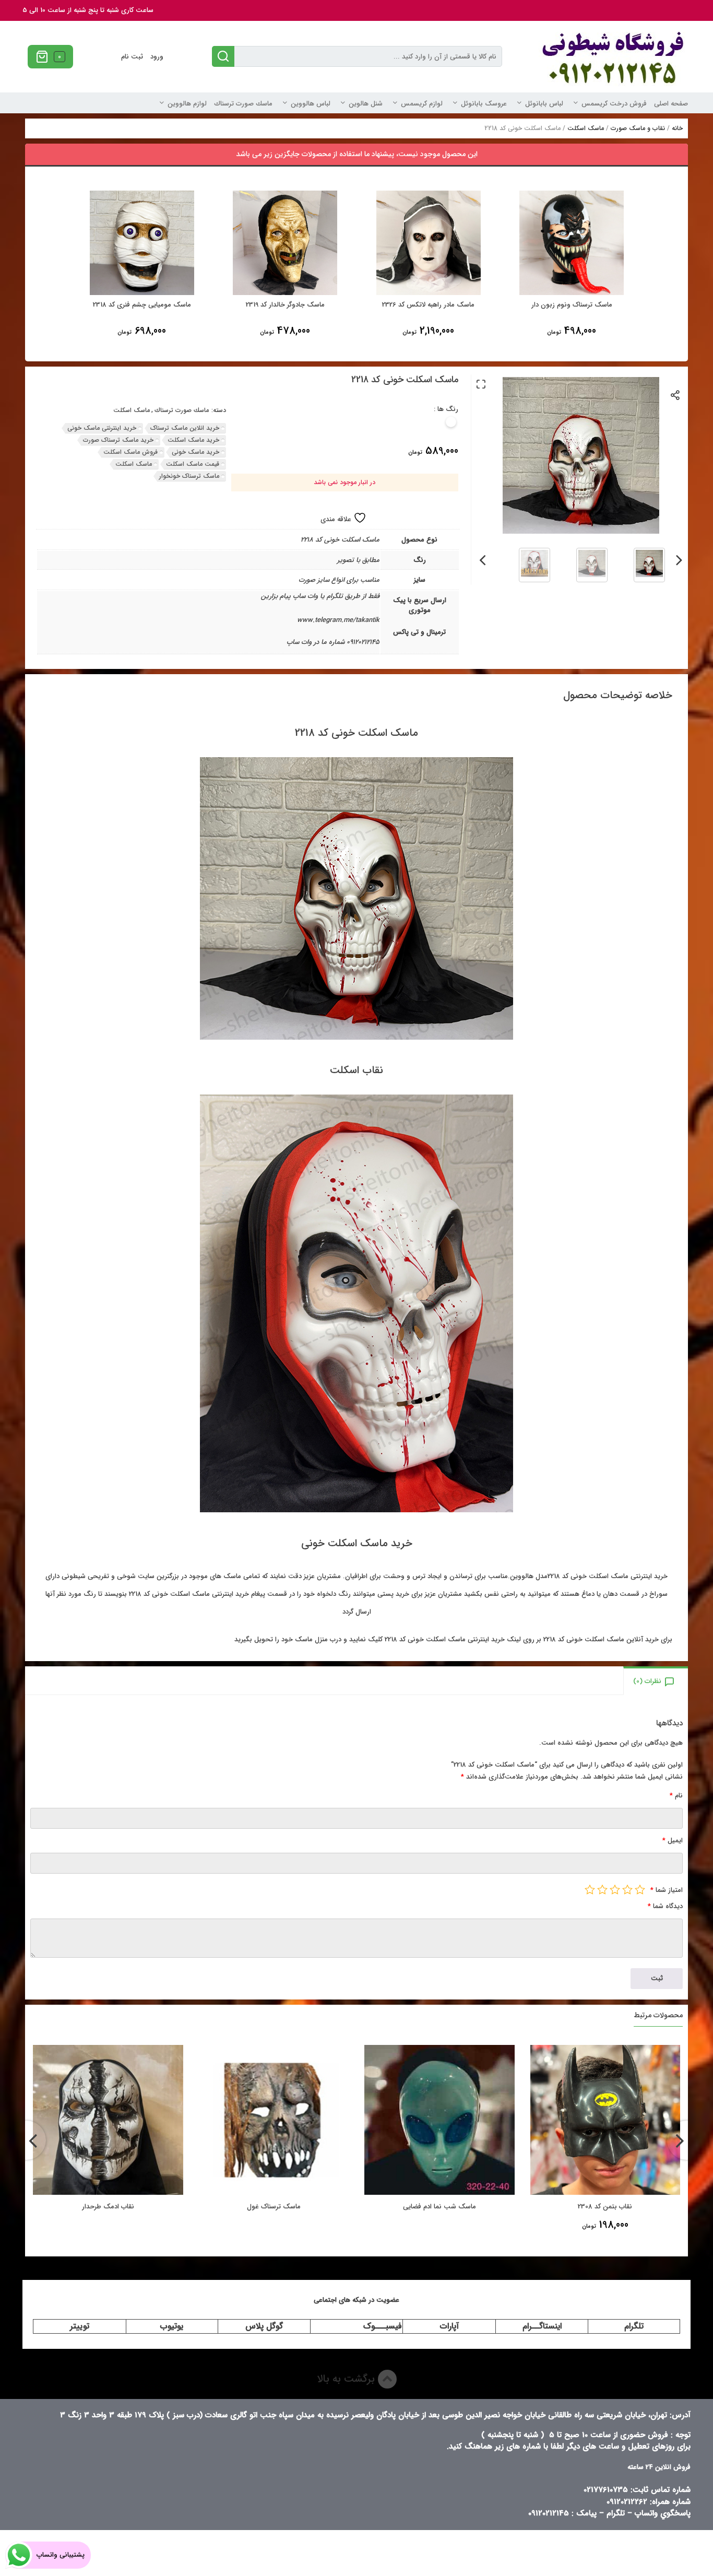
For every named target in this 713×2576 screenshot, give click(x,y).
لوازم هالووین (187, 104)
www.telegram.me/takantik (338, 620)
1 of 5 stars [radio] (640, 1889)
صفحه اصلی (671, 104)
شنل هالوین (366, 104)
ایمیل (673, 1840)
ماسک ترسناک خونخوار (189, 476)
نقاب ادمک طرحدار (274, 2207)
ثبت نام (132, 57)
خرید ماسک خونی (195, 452)
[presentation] (679, 558)
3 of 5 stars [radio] (615, 1889)
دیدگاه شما (665, 1906)
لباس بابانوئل (544, 104)
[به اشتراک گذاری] (676, 395)
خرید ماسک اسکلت (193, 440)
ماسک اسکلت (586, 128)
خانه (677, 128)
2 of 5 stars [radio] (627, 1889)
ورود (157, 57)
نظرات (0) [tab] (647, 1681)
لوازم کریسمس (422, 104)
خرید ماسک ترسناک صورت (118, 440)
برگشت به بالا (347, 2379)
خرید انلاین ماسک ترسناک (185, 428)
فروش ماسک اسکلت (130, 452)
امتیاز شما (667, 1890)
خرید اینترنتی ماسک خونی (102, 428)
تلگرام (634, 2326)
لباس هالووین (311, 104)
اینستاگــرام (542, 2326)
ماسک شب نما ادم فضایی (605, 2207)
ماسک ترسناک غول (440, 2207)
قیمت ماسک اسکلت (193, 464)
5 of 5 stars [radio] (590, 1889)
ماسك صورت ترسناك (243, 104)
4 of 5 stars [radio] (602, 1889)
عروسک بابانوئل (484, 104)
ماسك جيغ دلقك (108, 2207)
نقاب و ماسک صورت (638, 128)
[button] (481, 384)
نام (676, 1796)
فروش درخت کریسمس (614, 104)
